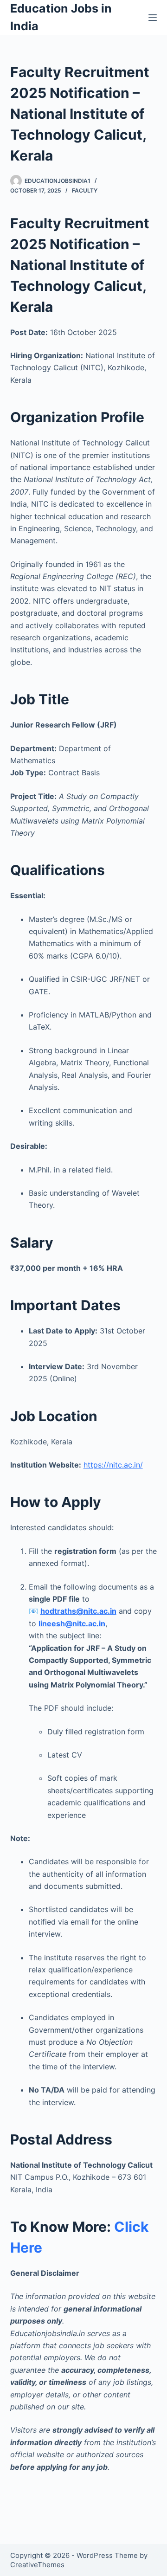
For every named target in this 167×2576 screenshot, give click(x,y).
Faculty (85, 190)
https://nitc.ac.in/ (113, 1465)
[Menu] (153, 18)
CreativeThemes (37, 2565)
